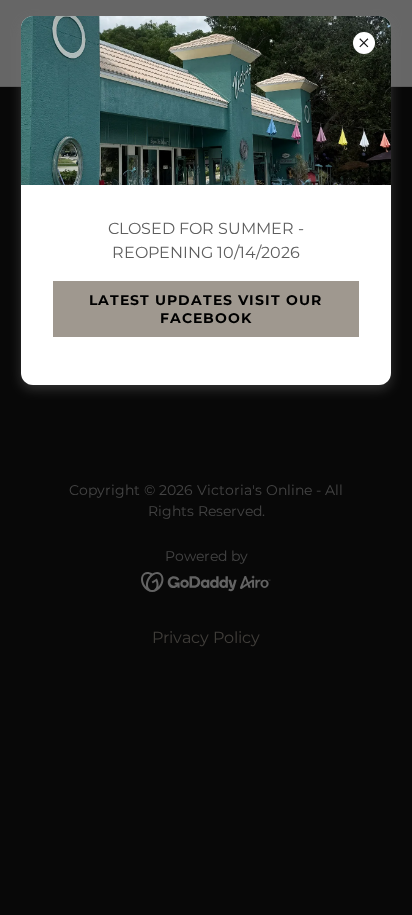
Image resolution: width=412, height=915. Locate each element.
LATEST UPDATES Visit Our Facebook (205, 309)
